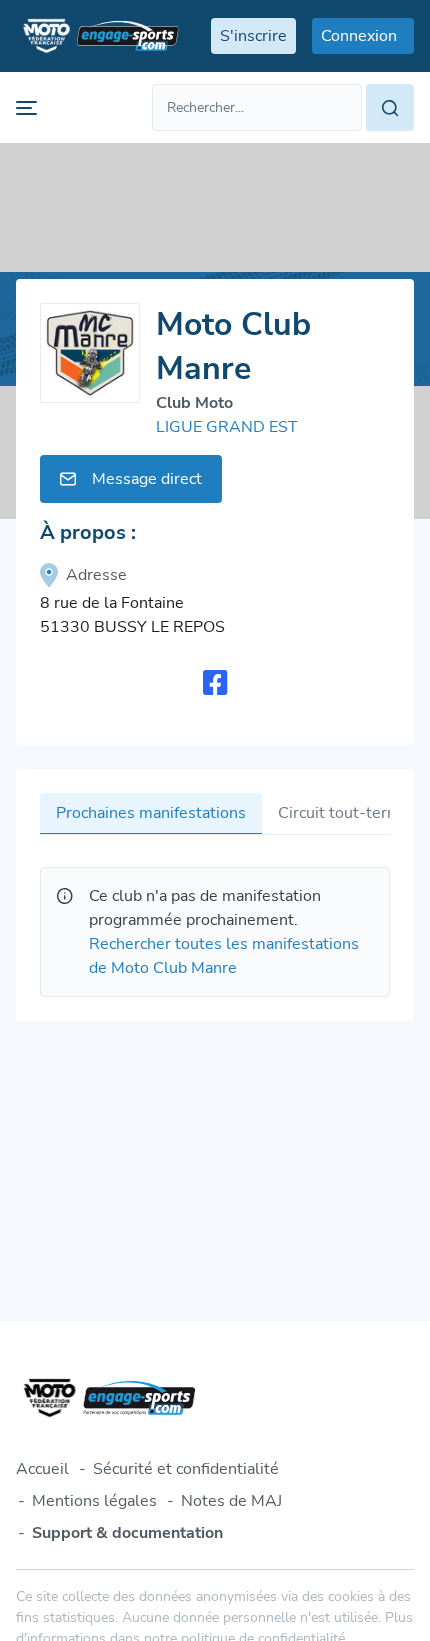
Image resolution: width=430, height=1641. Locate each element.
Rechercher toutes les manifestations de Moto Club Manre (224, 956)
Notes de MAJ (231, 1501)
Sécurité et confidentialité (186, 1469)
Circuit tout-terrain (346, 813)
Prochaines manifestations (151, 813)
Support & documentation (127, 1533)
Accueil (42, 1469)
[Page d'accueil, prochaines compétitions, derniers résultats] (97, 36)
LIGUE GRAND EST (227, 427)
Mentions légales (94, 1501)
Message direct (147, 479)
